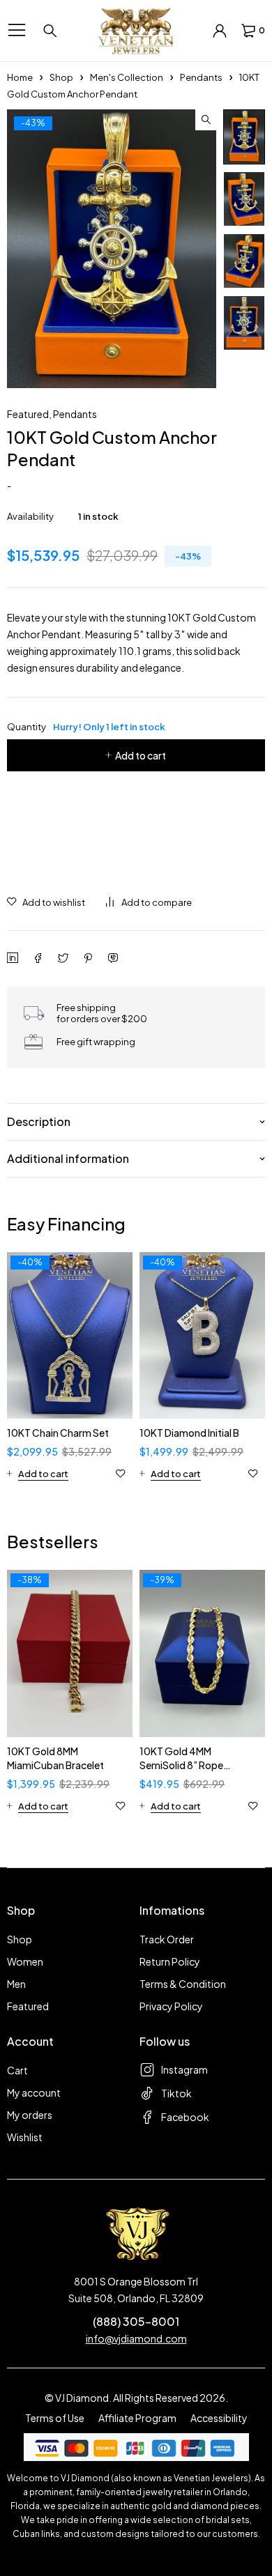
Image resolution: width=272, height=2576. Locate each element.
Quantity (86, 727)
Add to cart (141, 755)
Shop (61, 77)
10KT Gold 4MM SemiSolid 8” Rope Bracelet (181, 1765)
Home (20, 77)
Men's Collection (127, 77)
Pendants (201, 77)
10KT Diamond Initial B (189, 1433)
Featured (28, 414)
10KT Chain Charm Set (58, 1433)
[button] (206, 120)
